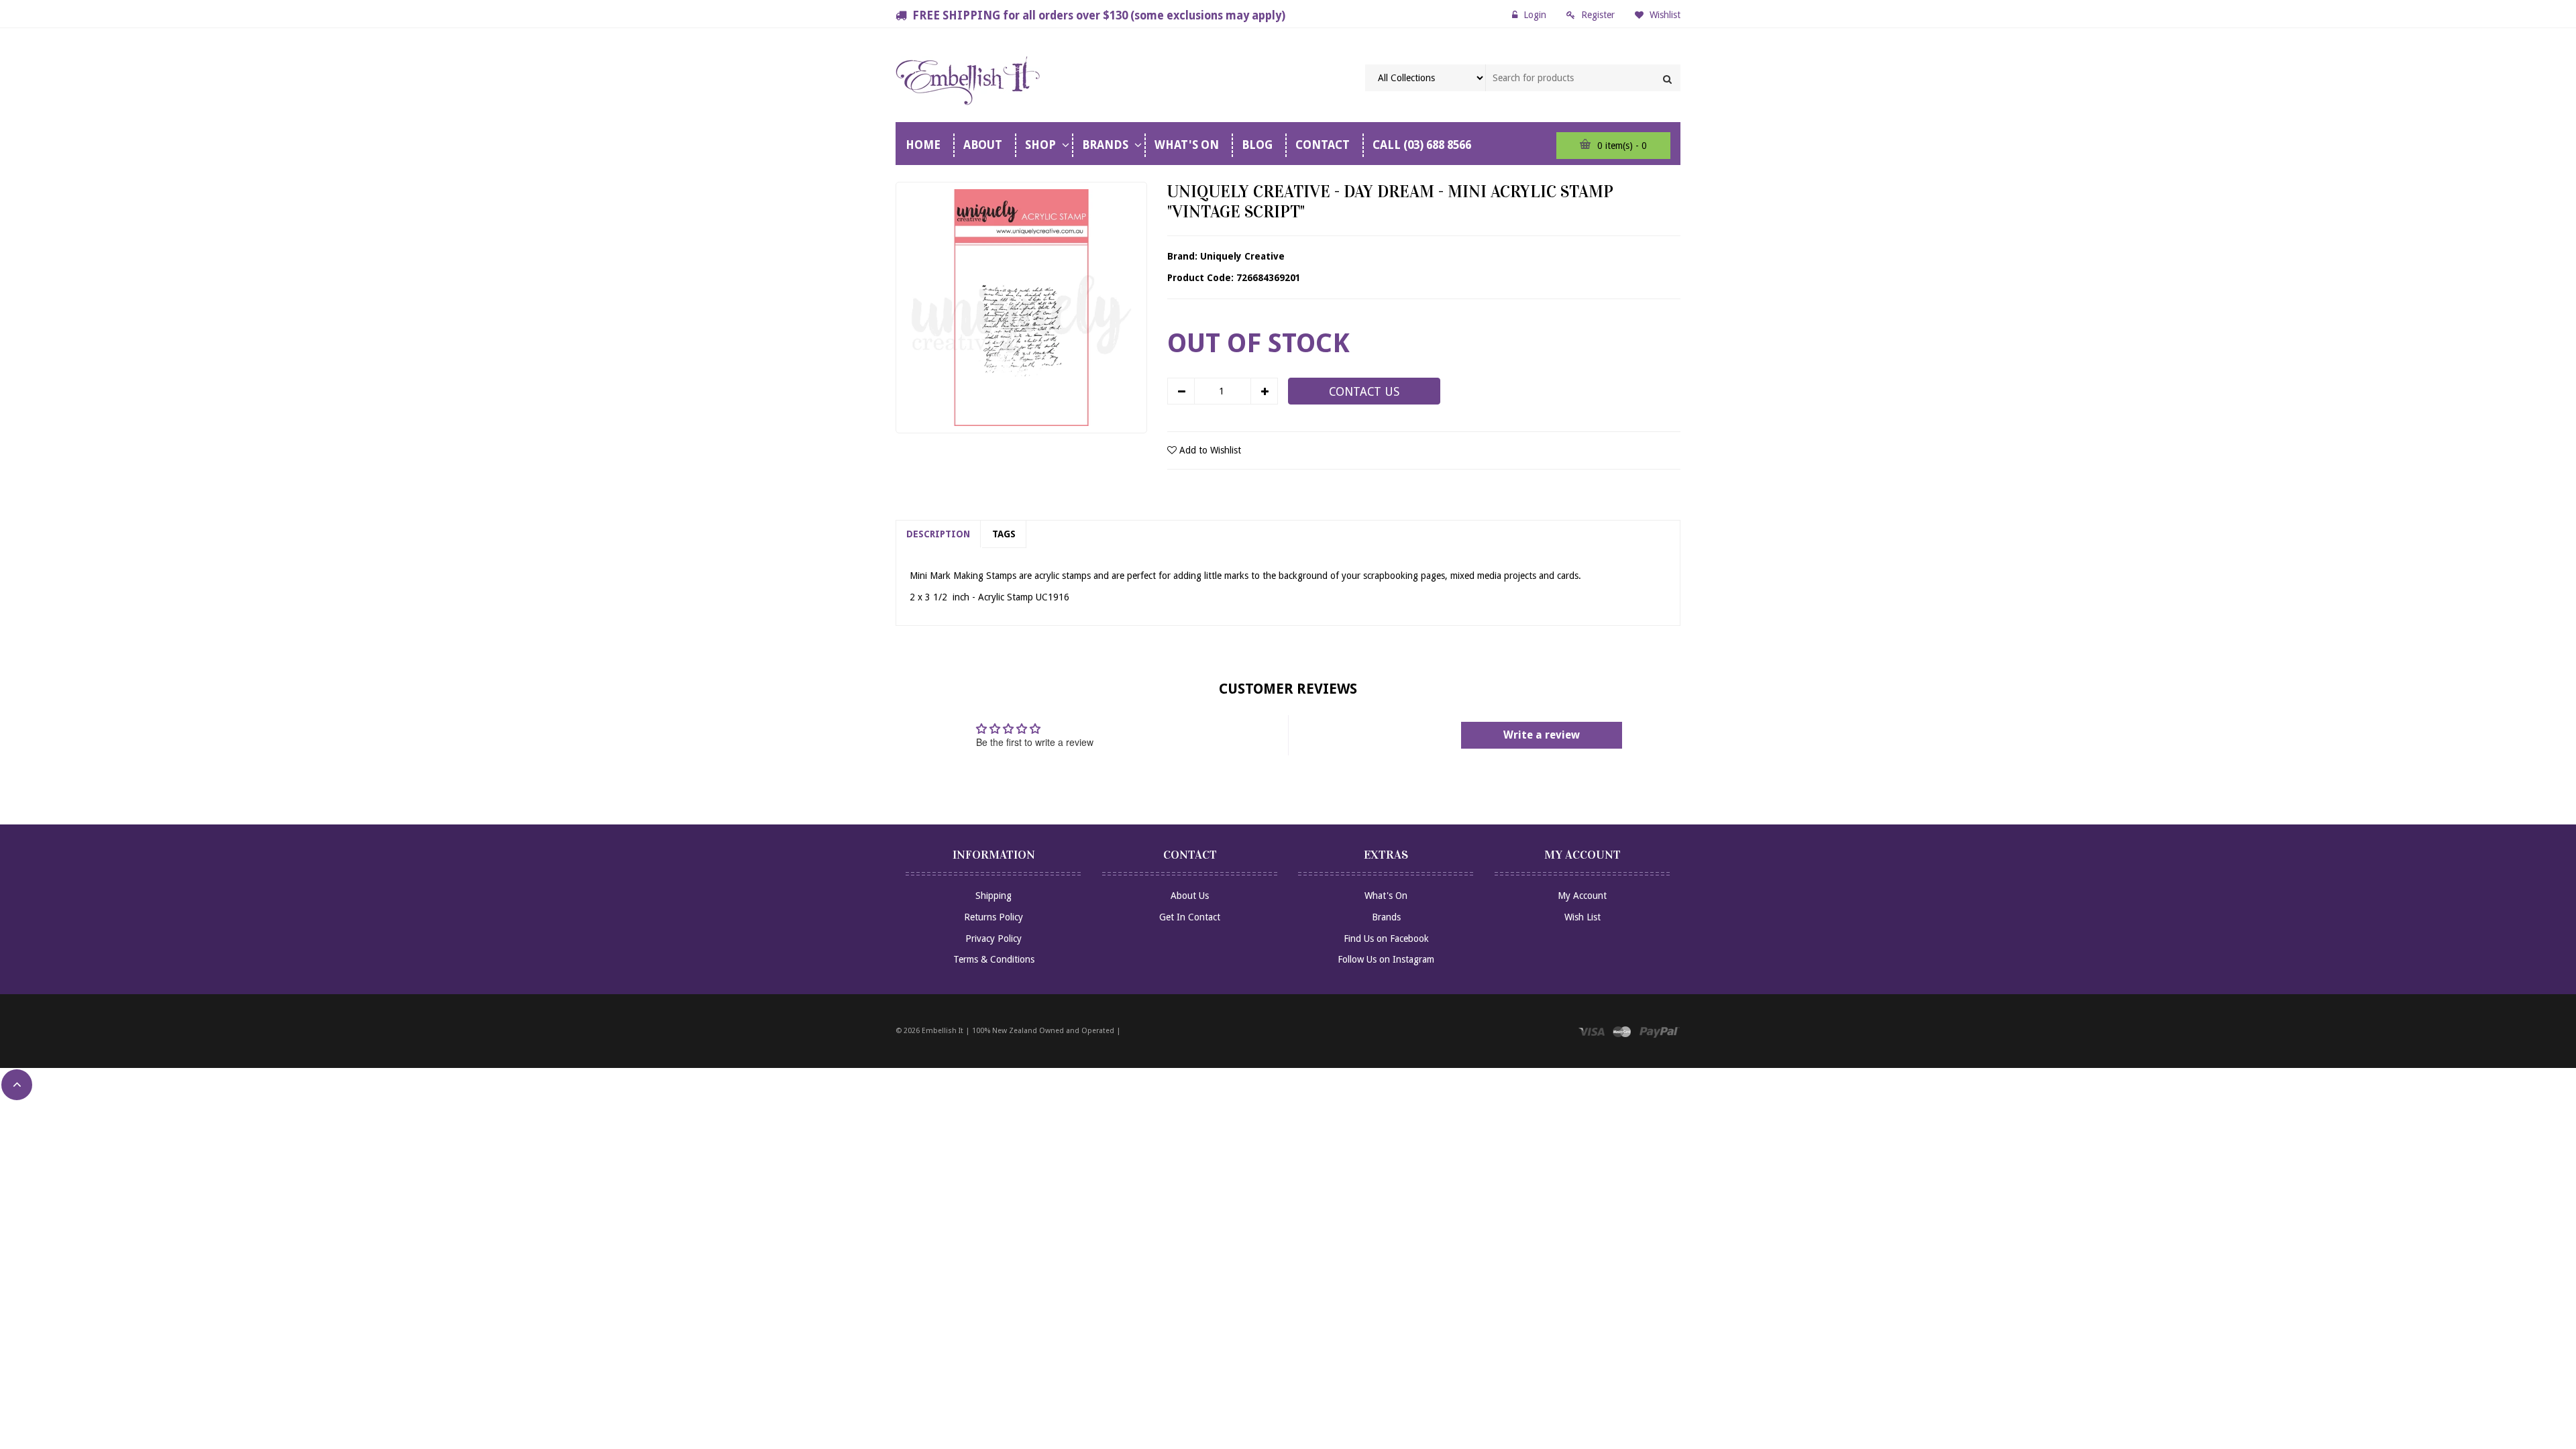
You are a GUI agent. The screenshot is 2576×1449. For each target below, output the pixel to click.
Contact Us (1364, 392)
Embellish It (943, 1031)
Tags (1004, 534)
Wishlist (1664, 15)
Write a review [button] (1542, 735)
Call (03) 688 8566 (1422, 145)
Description (938, 534)
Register (1598, 15)
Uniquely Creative (1242, 256)
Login (1535, 15)
